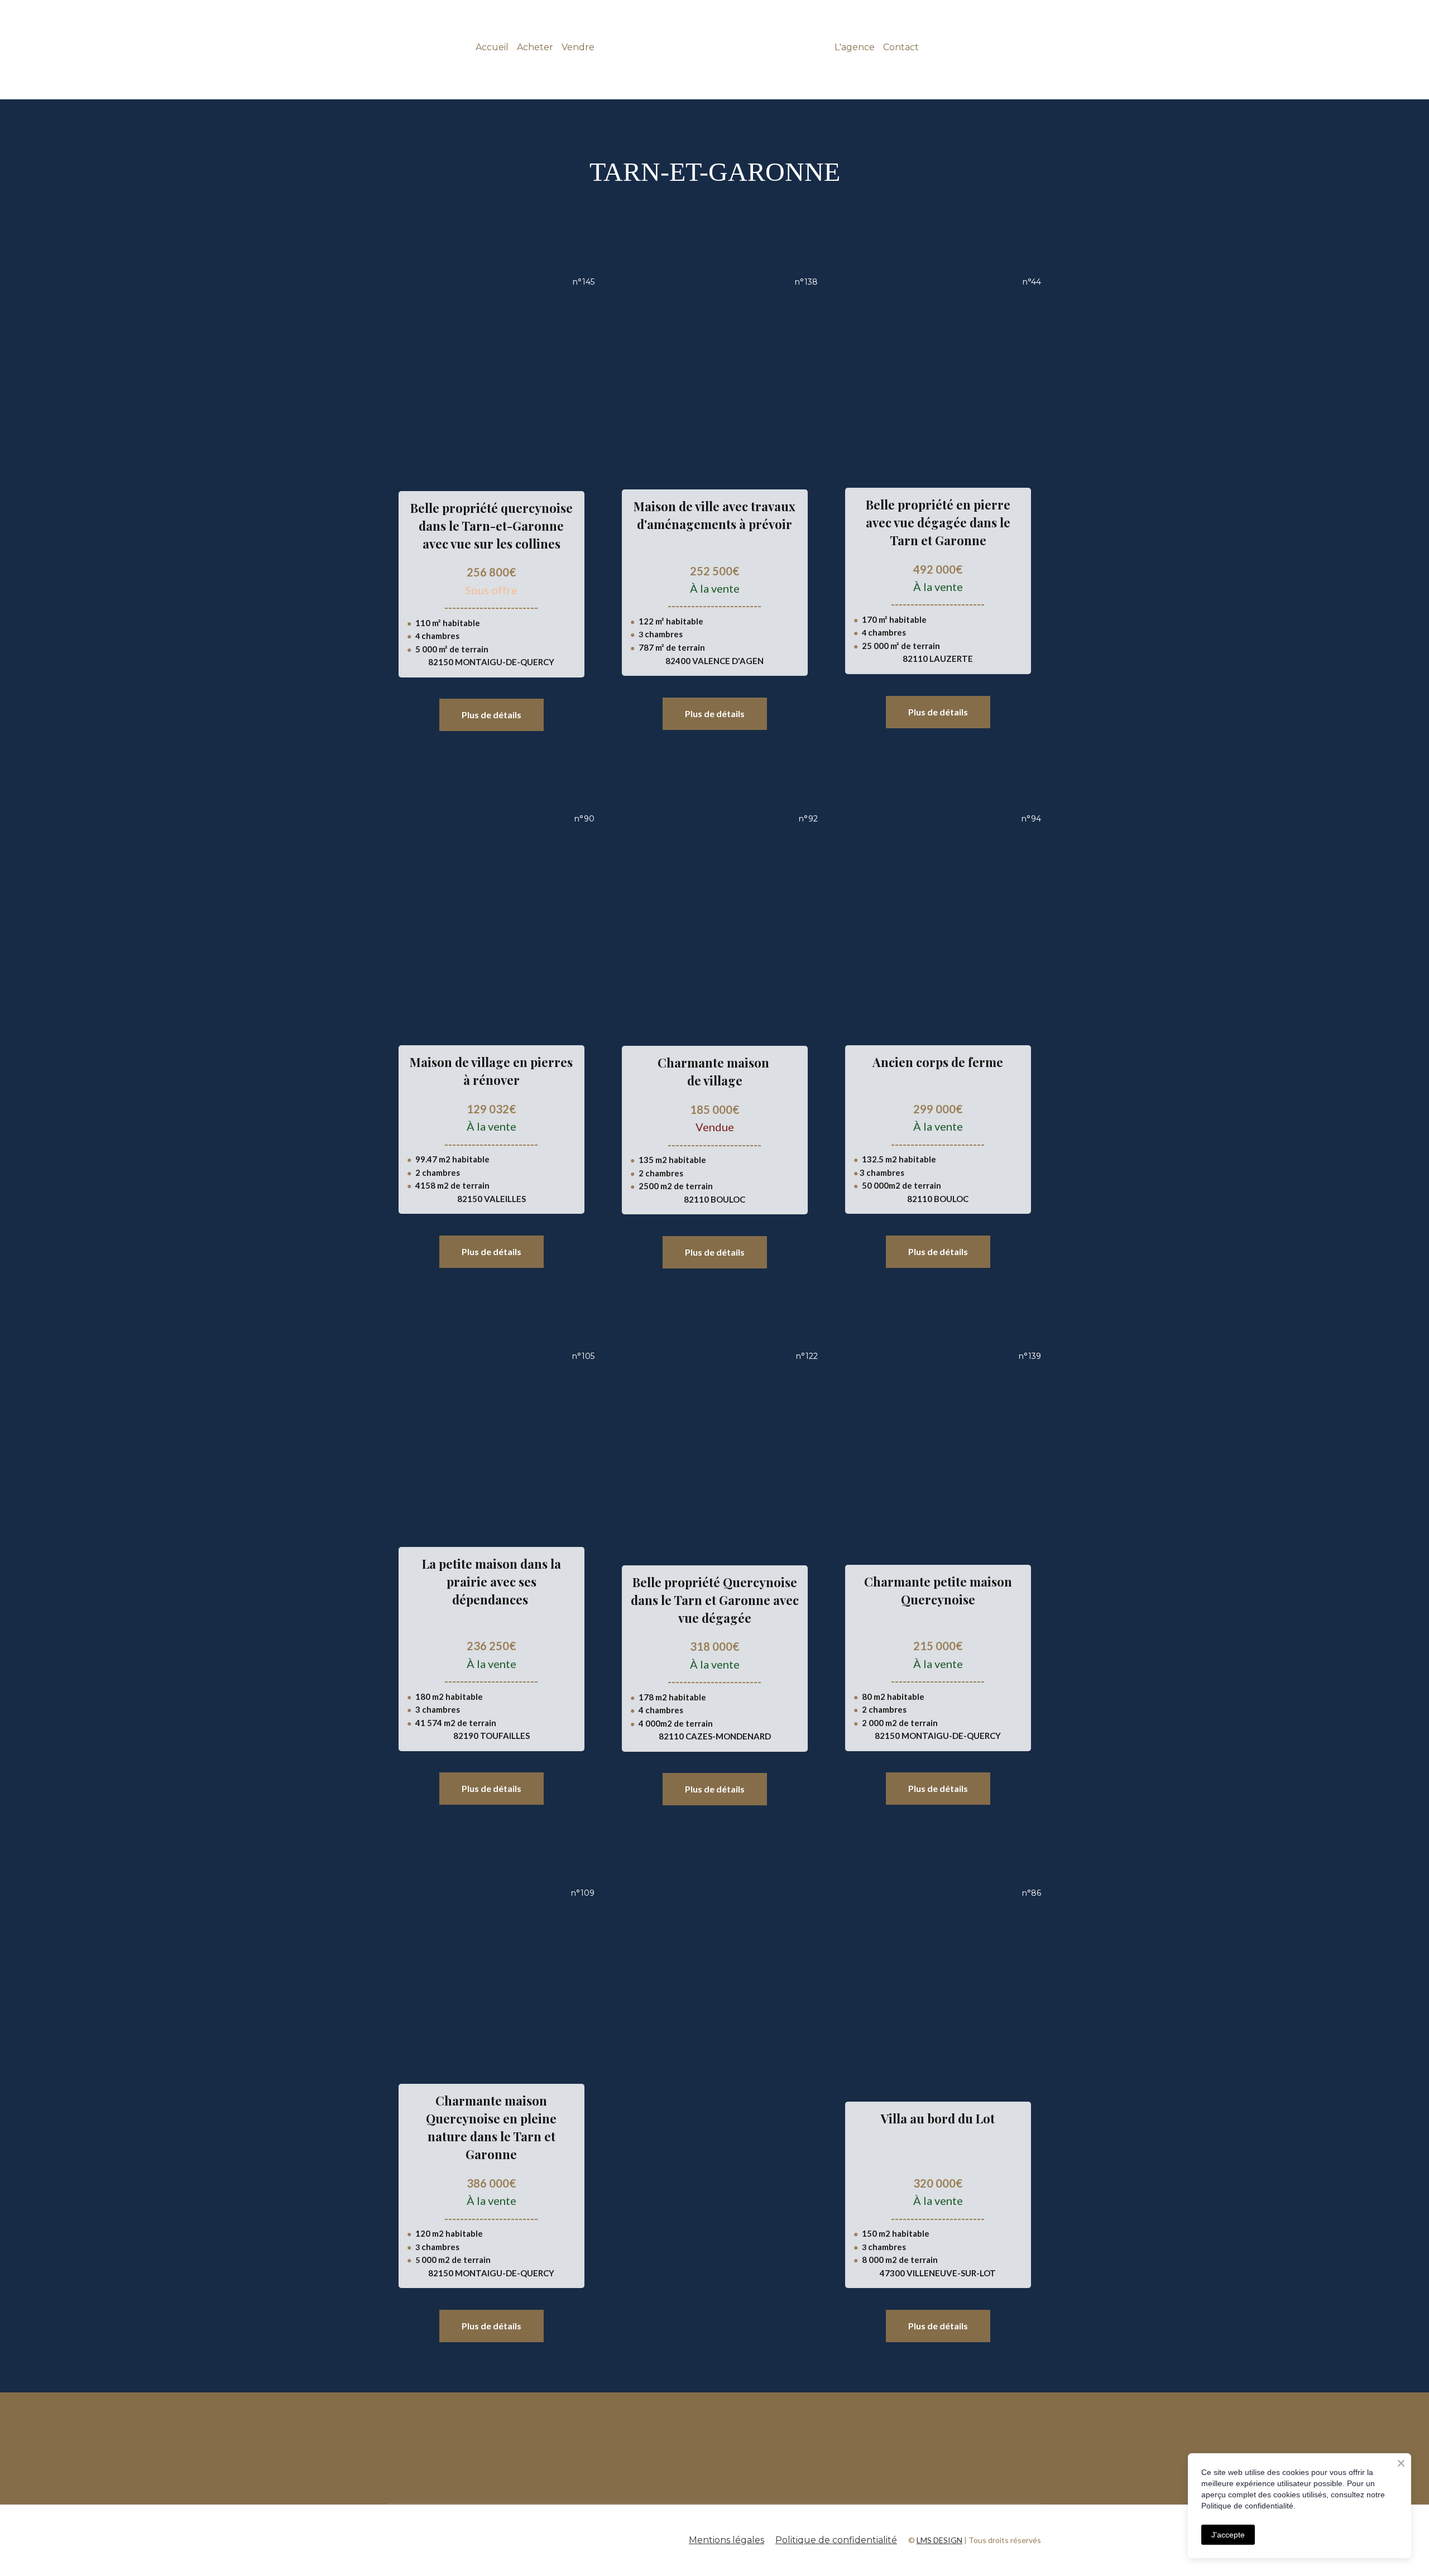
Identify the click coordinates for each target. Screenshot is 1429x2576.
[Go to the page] (714, 47)
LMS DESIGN (939, 2540)
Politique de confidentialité (836, 2540)
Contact (901, 47)
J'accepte (1228, 2535)
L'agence (855, 47)
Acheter (535, 47)
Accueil (492, 47)
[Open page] (575, 2448)
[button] (491, 715)
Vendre (578, 47)
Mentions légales (727, 2540)
